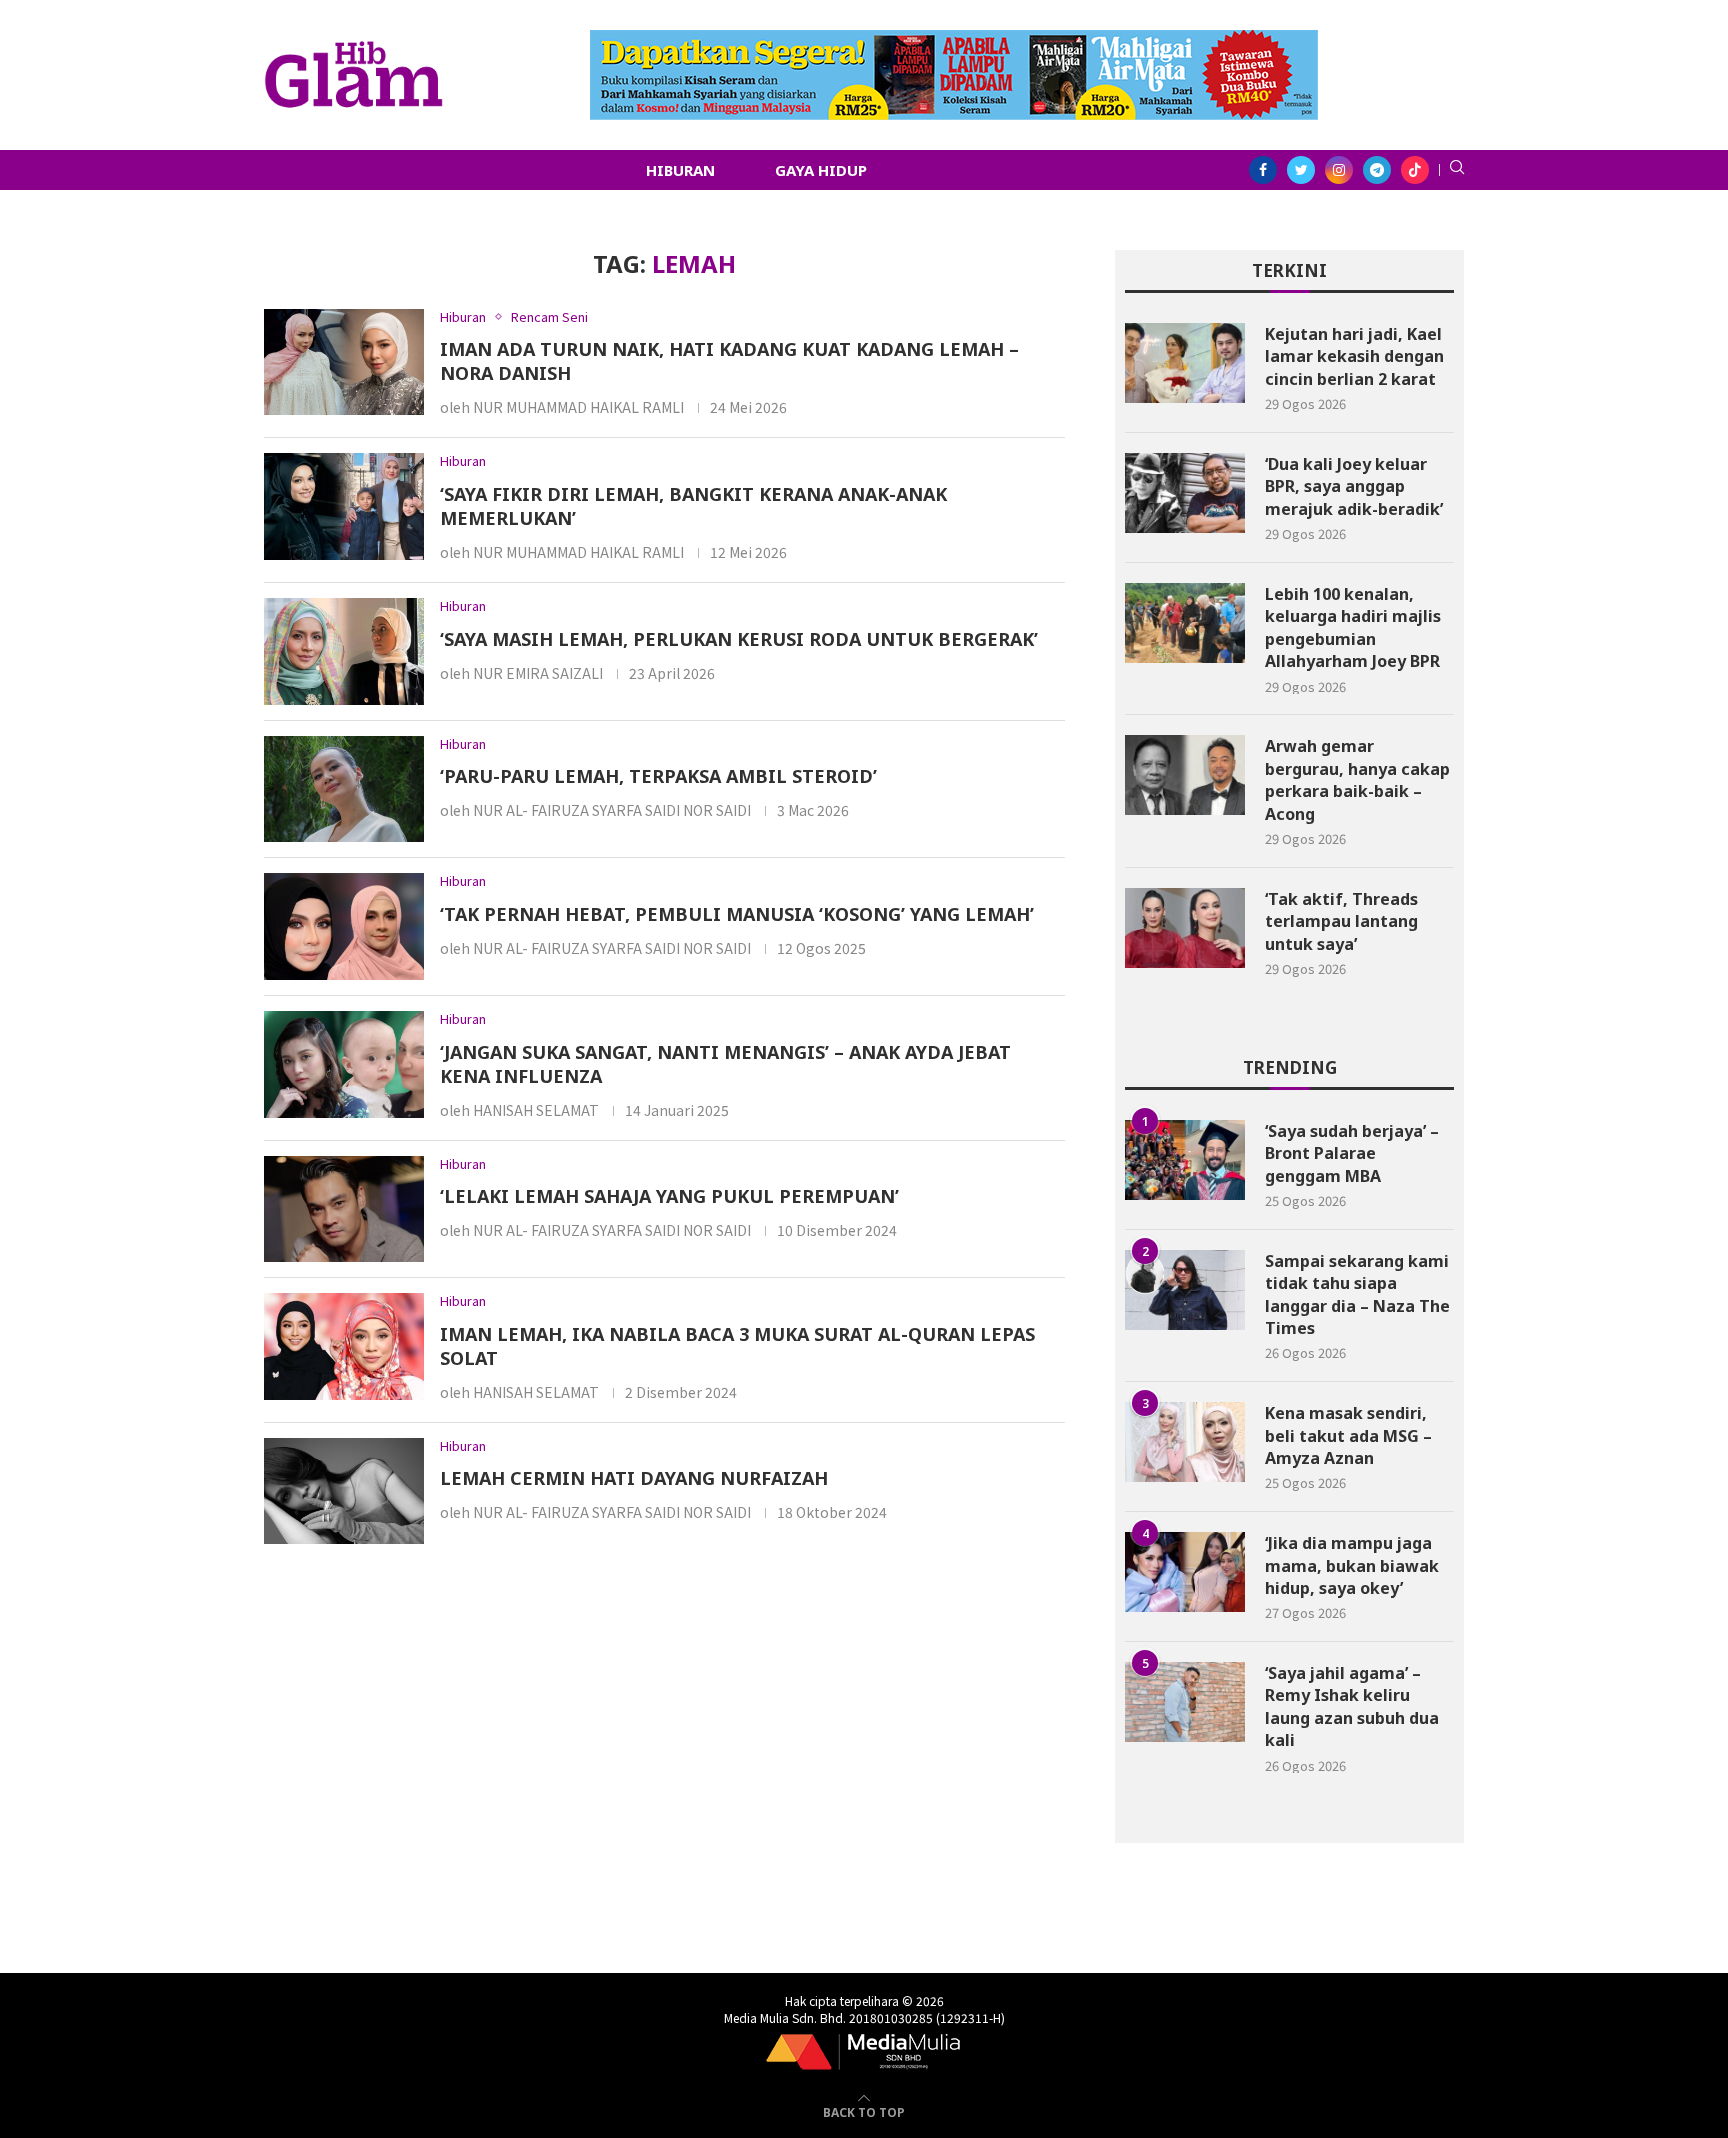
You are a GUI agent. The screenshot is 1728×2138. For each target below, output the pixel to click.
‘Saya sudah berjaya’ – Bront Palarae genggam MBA (1352, 1153)
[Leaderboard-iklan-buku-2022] (954, 40)
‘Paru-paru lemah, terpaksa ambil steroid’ (658, 776)
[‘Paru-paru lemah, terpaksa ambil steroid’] (344, 789)
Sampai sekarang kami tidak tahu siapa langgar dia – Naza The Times (1357, 1294)
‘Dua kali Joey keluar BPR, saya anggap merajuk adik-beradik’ (1354, 486)
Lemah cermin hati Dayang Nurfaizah (634, 1478)
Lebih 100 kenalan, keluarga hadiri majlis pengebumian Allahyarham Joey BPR (1353, 627)
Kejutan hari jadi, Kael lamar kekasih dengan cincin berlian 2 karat (1354, 356)
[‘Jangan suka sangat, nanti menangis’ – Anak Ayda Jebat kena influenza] (344, 1064)
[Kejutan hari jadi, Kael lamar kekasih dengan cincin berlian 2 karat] (1185, 363)
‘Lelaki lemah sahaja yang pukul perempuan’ (669, 1196)
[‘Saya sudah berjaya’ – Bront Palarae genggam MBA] (1185, 1160)
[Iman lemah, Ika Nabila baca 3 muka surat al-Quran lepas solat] (344, 1346)
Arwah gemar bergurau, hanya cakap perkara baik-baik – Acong (1357, 779)
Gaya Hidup (821, 170)
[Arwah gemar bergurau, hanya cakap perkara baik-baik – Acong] (1185, 775)
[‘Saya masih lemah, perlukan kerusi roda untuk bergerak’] (344, 651)
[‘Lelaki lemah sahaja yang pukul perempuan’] (344, 1209)
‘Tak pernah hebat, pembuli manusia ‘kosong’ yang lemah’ (737, 914)
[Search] (1457, 170)
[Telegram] (1377, 170)
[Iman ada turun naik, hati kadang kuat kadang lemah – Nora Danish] (344, 362)
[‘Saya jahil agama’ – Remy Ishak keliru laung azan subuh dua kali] (1185, 1702)
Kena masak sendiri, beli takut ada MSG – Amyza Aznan (1348, 1435)
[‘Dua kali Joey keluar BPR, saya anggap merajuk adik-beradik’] (1185, 493)
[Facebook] (1263, 170)
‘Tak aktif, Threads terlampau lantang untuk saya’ (1341, 921)
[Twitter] (1301, 170)
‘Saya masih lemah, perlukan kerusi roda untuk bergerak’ (739, 639)
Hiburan (680, 170)
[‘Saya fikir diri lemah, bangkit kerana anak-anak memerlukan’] (344, 506)
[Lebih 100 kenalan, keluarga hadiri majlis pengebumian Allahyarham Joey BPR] (1185, 623)
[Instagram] (1339, 170)
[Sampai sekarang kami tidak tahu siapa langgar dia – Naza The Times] (1185, 1290)
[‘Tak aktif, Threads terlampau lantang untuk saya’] (1185, 928)
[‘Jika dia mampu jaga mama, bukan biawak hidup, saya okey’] (1185, 1572)
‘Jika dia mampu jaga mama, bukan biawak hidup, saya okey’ (1352, 1565)
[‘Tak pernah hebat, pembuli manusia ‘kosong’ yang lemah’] (344, 926)
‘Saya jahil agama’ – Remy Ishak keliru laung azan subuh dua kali (1352, 1706)
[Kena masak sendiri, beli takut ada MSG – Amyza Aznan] (1185, 1442)
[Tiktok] (1415, 170)
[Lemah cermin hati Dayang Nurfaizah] (344, 1491)
